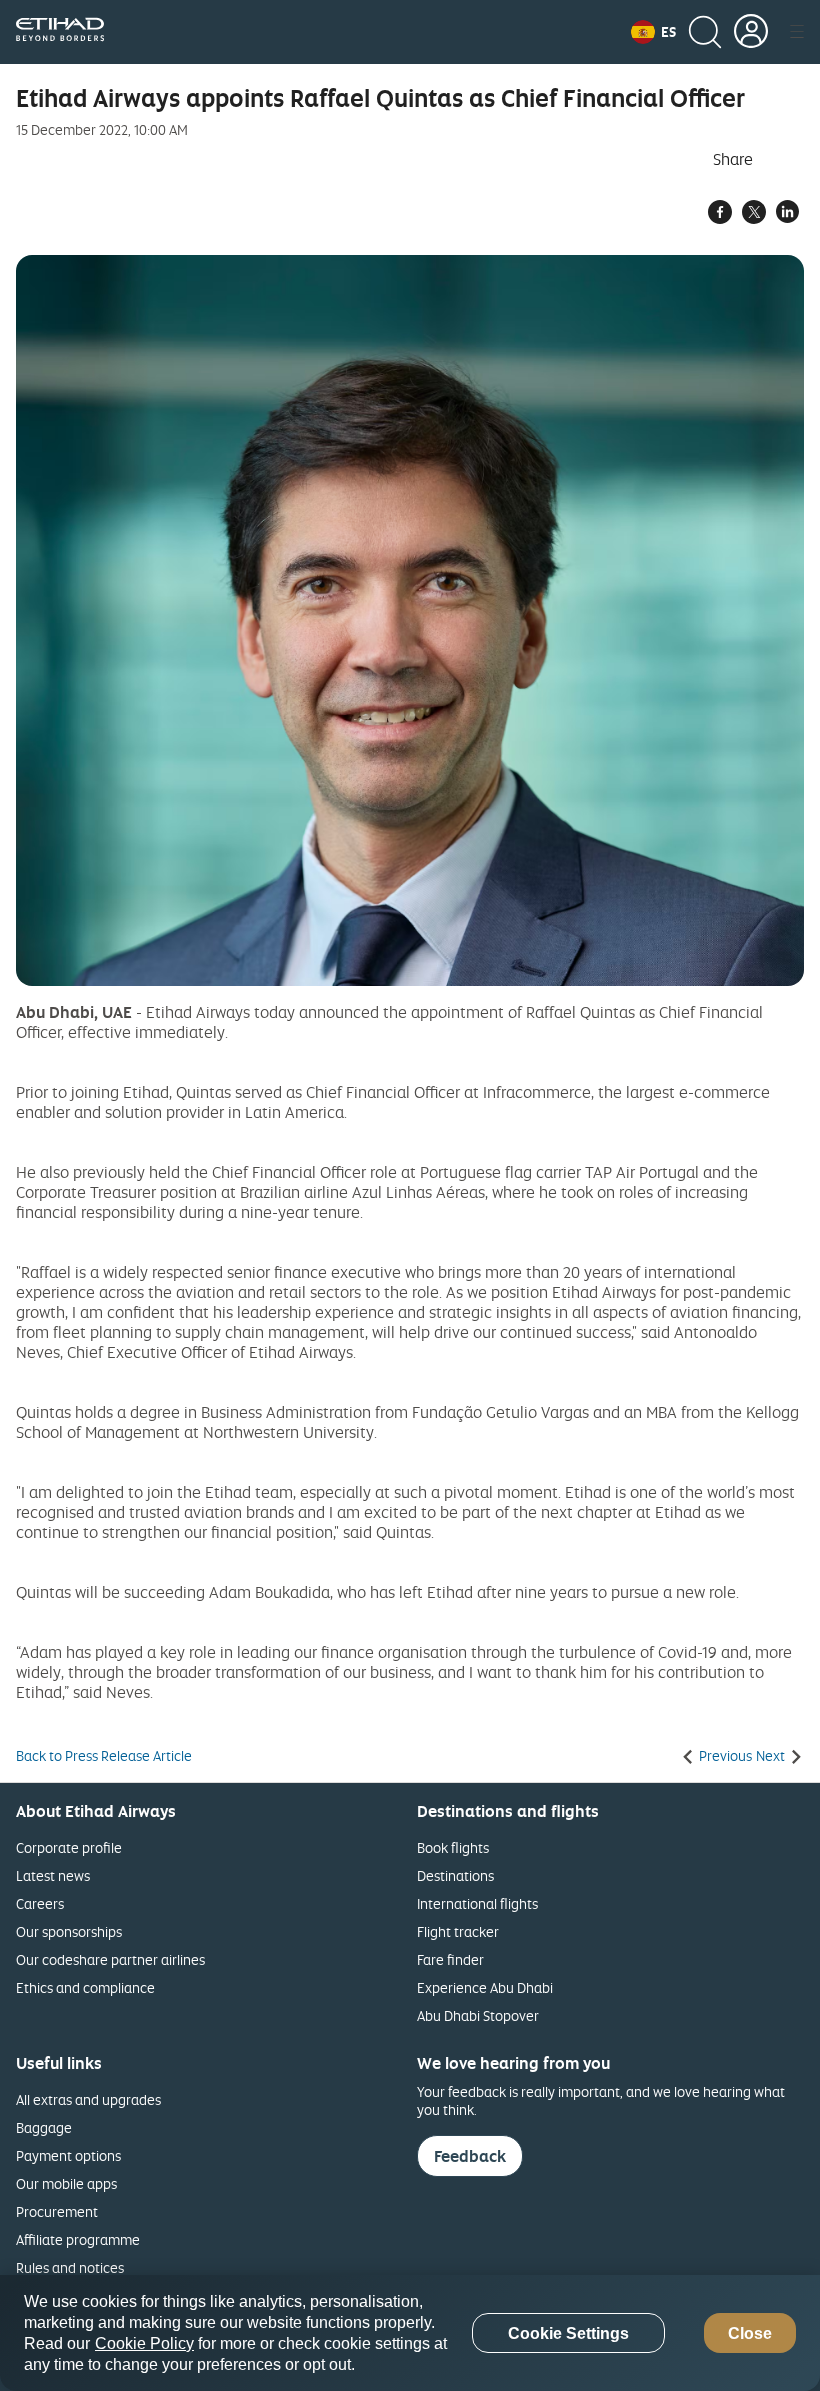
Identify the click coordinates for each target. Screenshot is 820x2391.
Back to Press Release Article (104, 1756)
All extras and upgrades (88, 2099)
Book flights (453, 1847)
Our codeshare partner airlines (110, 1959)
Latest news (53, 1875)
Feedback (470, 2156)
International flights (477, 1903)
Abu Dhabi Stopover (478, 2015)
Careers (40, 1903)
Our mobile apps (66, 2183)
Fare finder (450, 1959)
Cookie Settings (568, 2333)
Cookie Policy (144, 2343)
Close (750, 2333)
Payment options (68, 2155)
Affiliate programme (78, 2239)
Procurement (57, 2211)
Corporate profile (69, 1847)
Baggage (44, 2127)
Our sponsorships (69, 1931)
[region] (410, 2333)
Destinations (455, 1875)
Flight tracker (458, 1931)
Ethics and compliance (85, 1987)
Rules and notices (70, 2267)
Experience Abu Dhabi (485, 1987)
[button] (653, 32)
